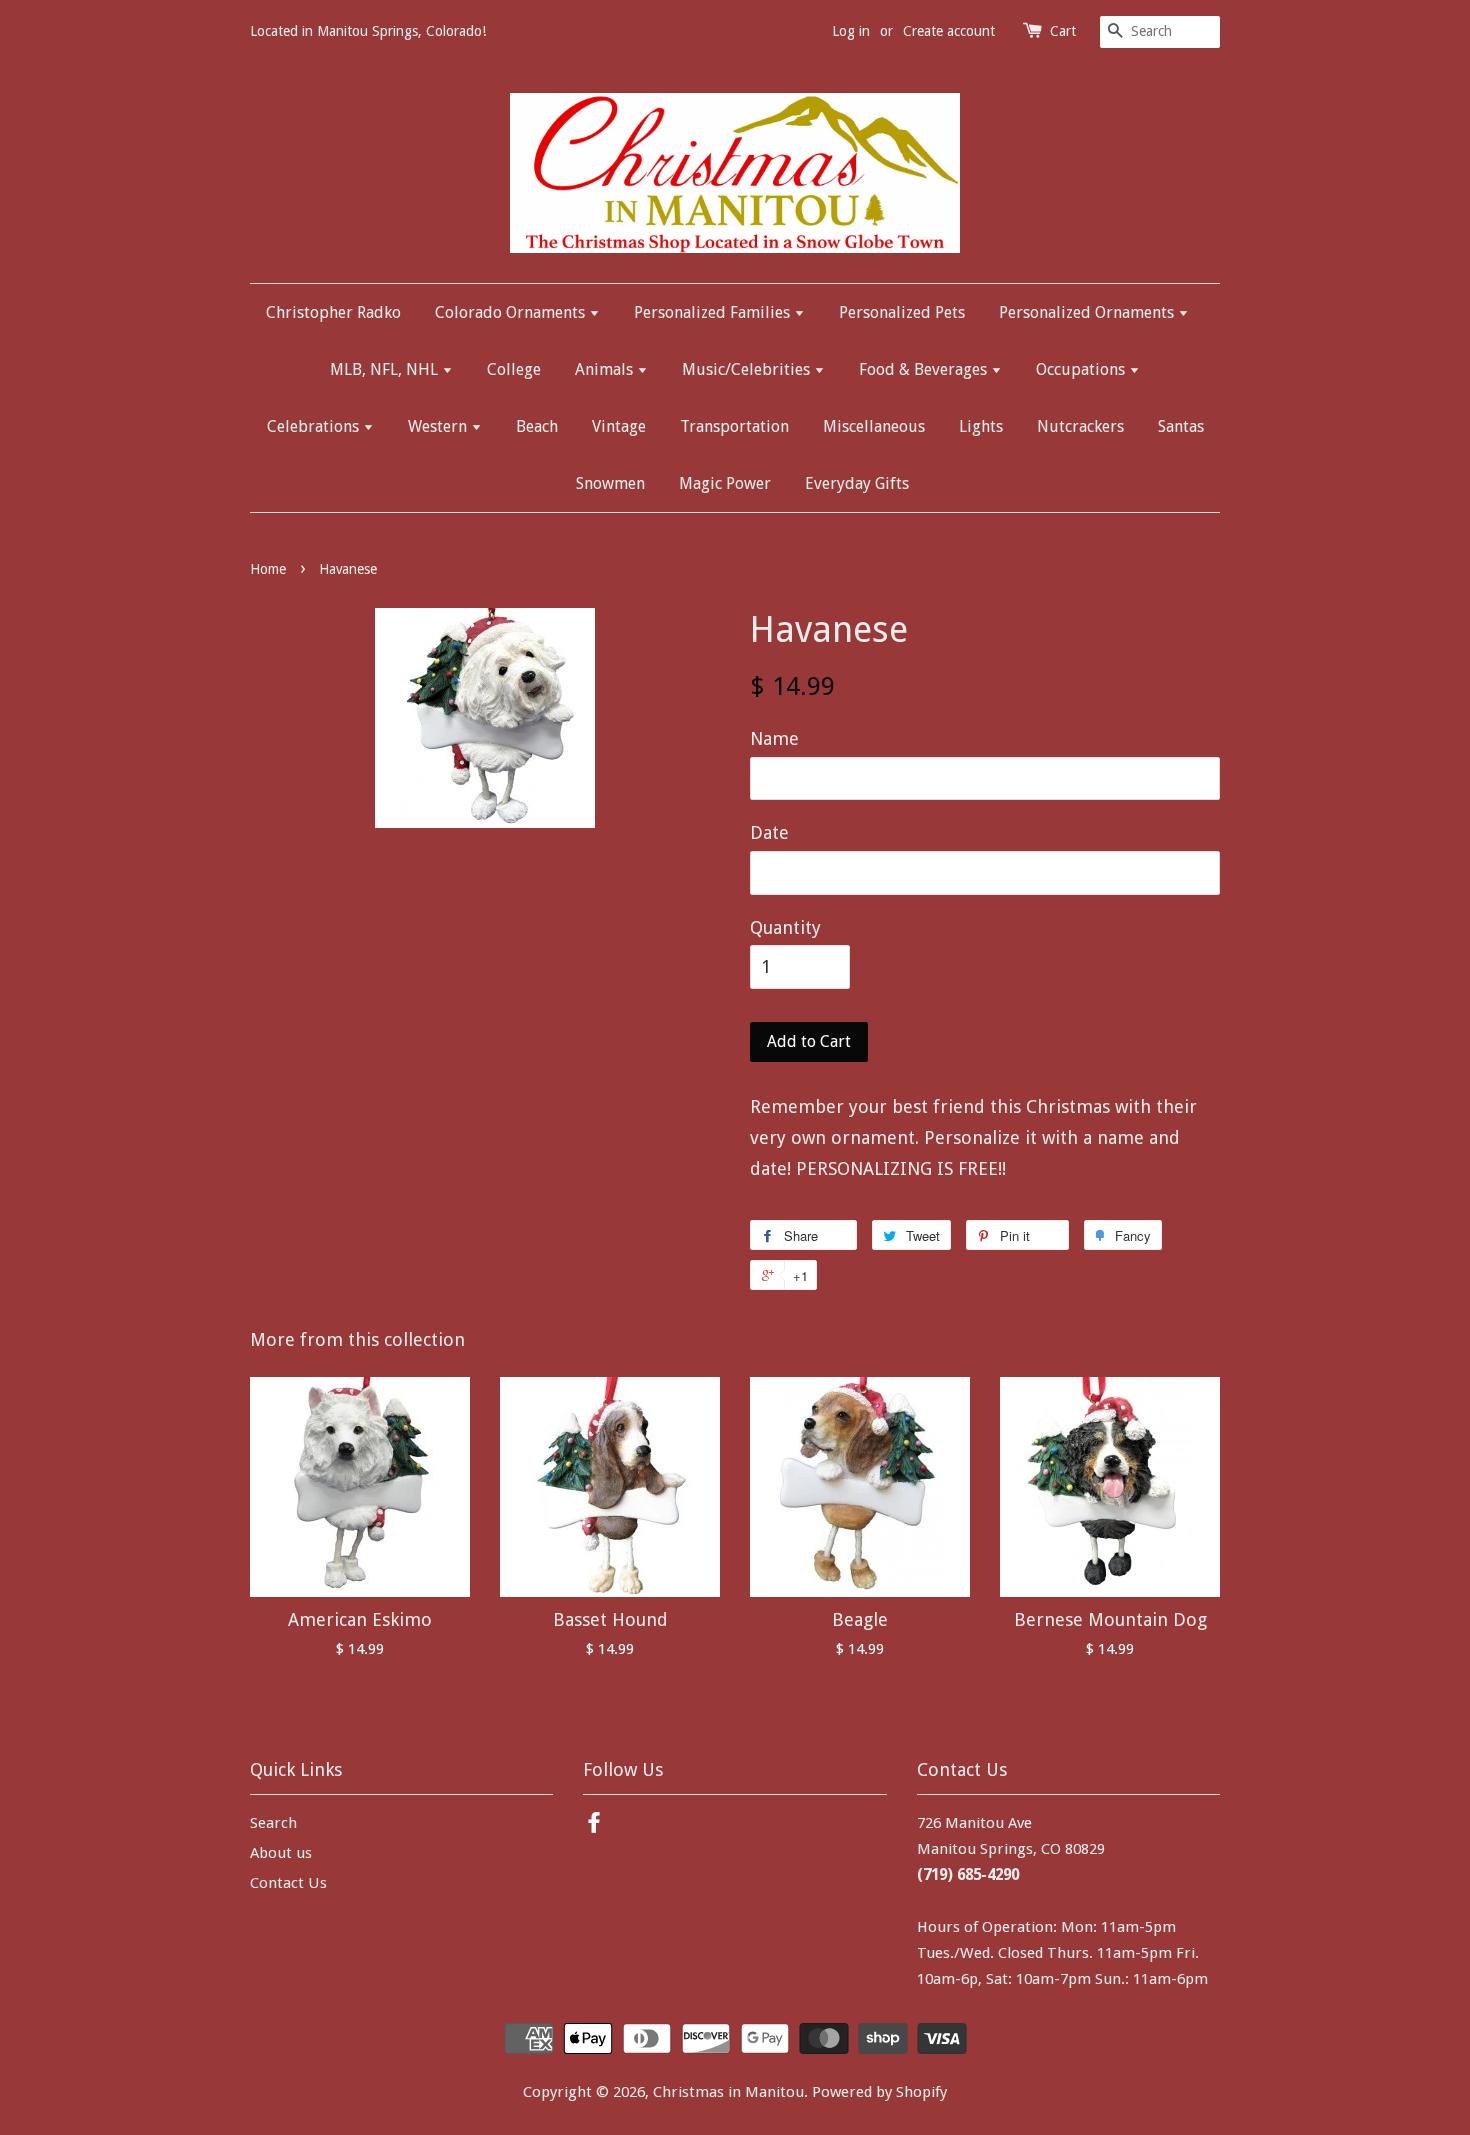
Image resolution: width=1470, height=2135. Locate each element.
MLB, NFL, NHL (386, 369)
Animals (606, 369)
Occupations (1082, 369)
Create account (949, 31)
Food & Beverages (925, 369)
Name (774, 738)
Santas (1181, 426)
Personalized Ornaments (1088, 312)
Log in (851, 31)
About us (281, 1853)
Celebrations (315, 426)
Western (439, 426)
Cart (1063, 31)
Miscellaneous (874, 426)
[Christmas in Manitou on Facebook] (594, 1826)
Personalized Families (714, 312)
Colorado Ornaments (512, 312)
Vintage (619, 426)
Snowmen (610, 483)
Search (273, 1823)
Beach (537, 426)
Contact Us (288, 1883)
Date (769, 832)
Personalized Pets (902, 312)
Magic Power (725, 483)
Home (268, 569)
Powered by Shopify (879, 2092)
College (514, 369)
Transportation (734, 426)
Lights (981, 426)
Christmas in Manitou (728, 2092)
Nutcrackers (1080, 426)
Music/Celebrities (748, 369)
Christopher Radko (333, 312)
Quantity (785, 927)
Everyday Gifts (857, 483)
